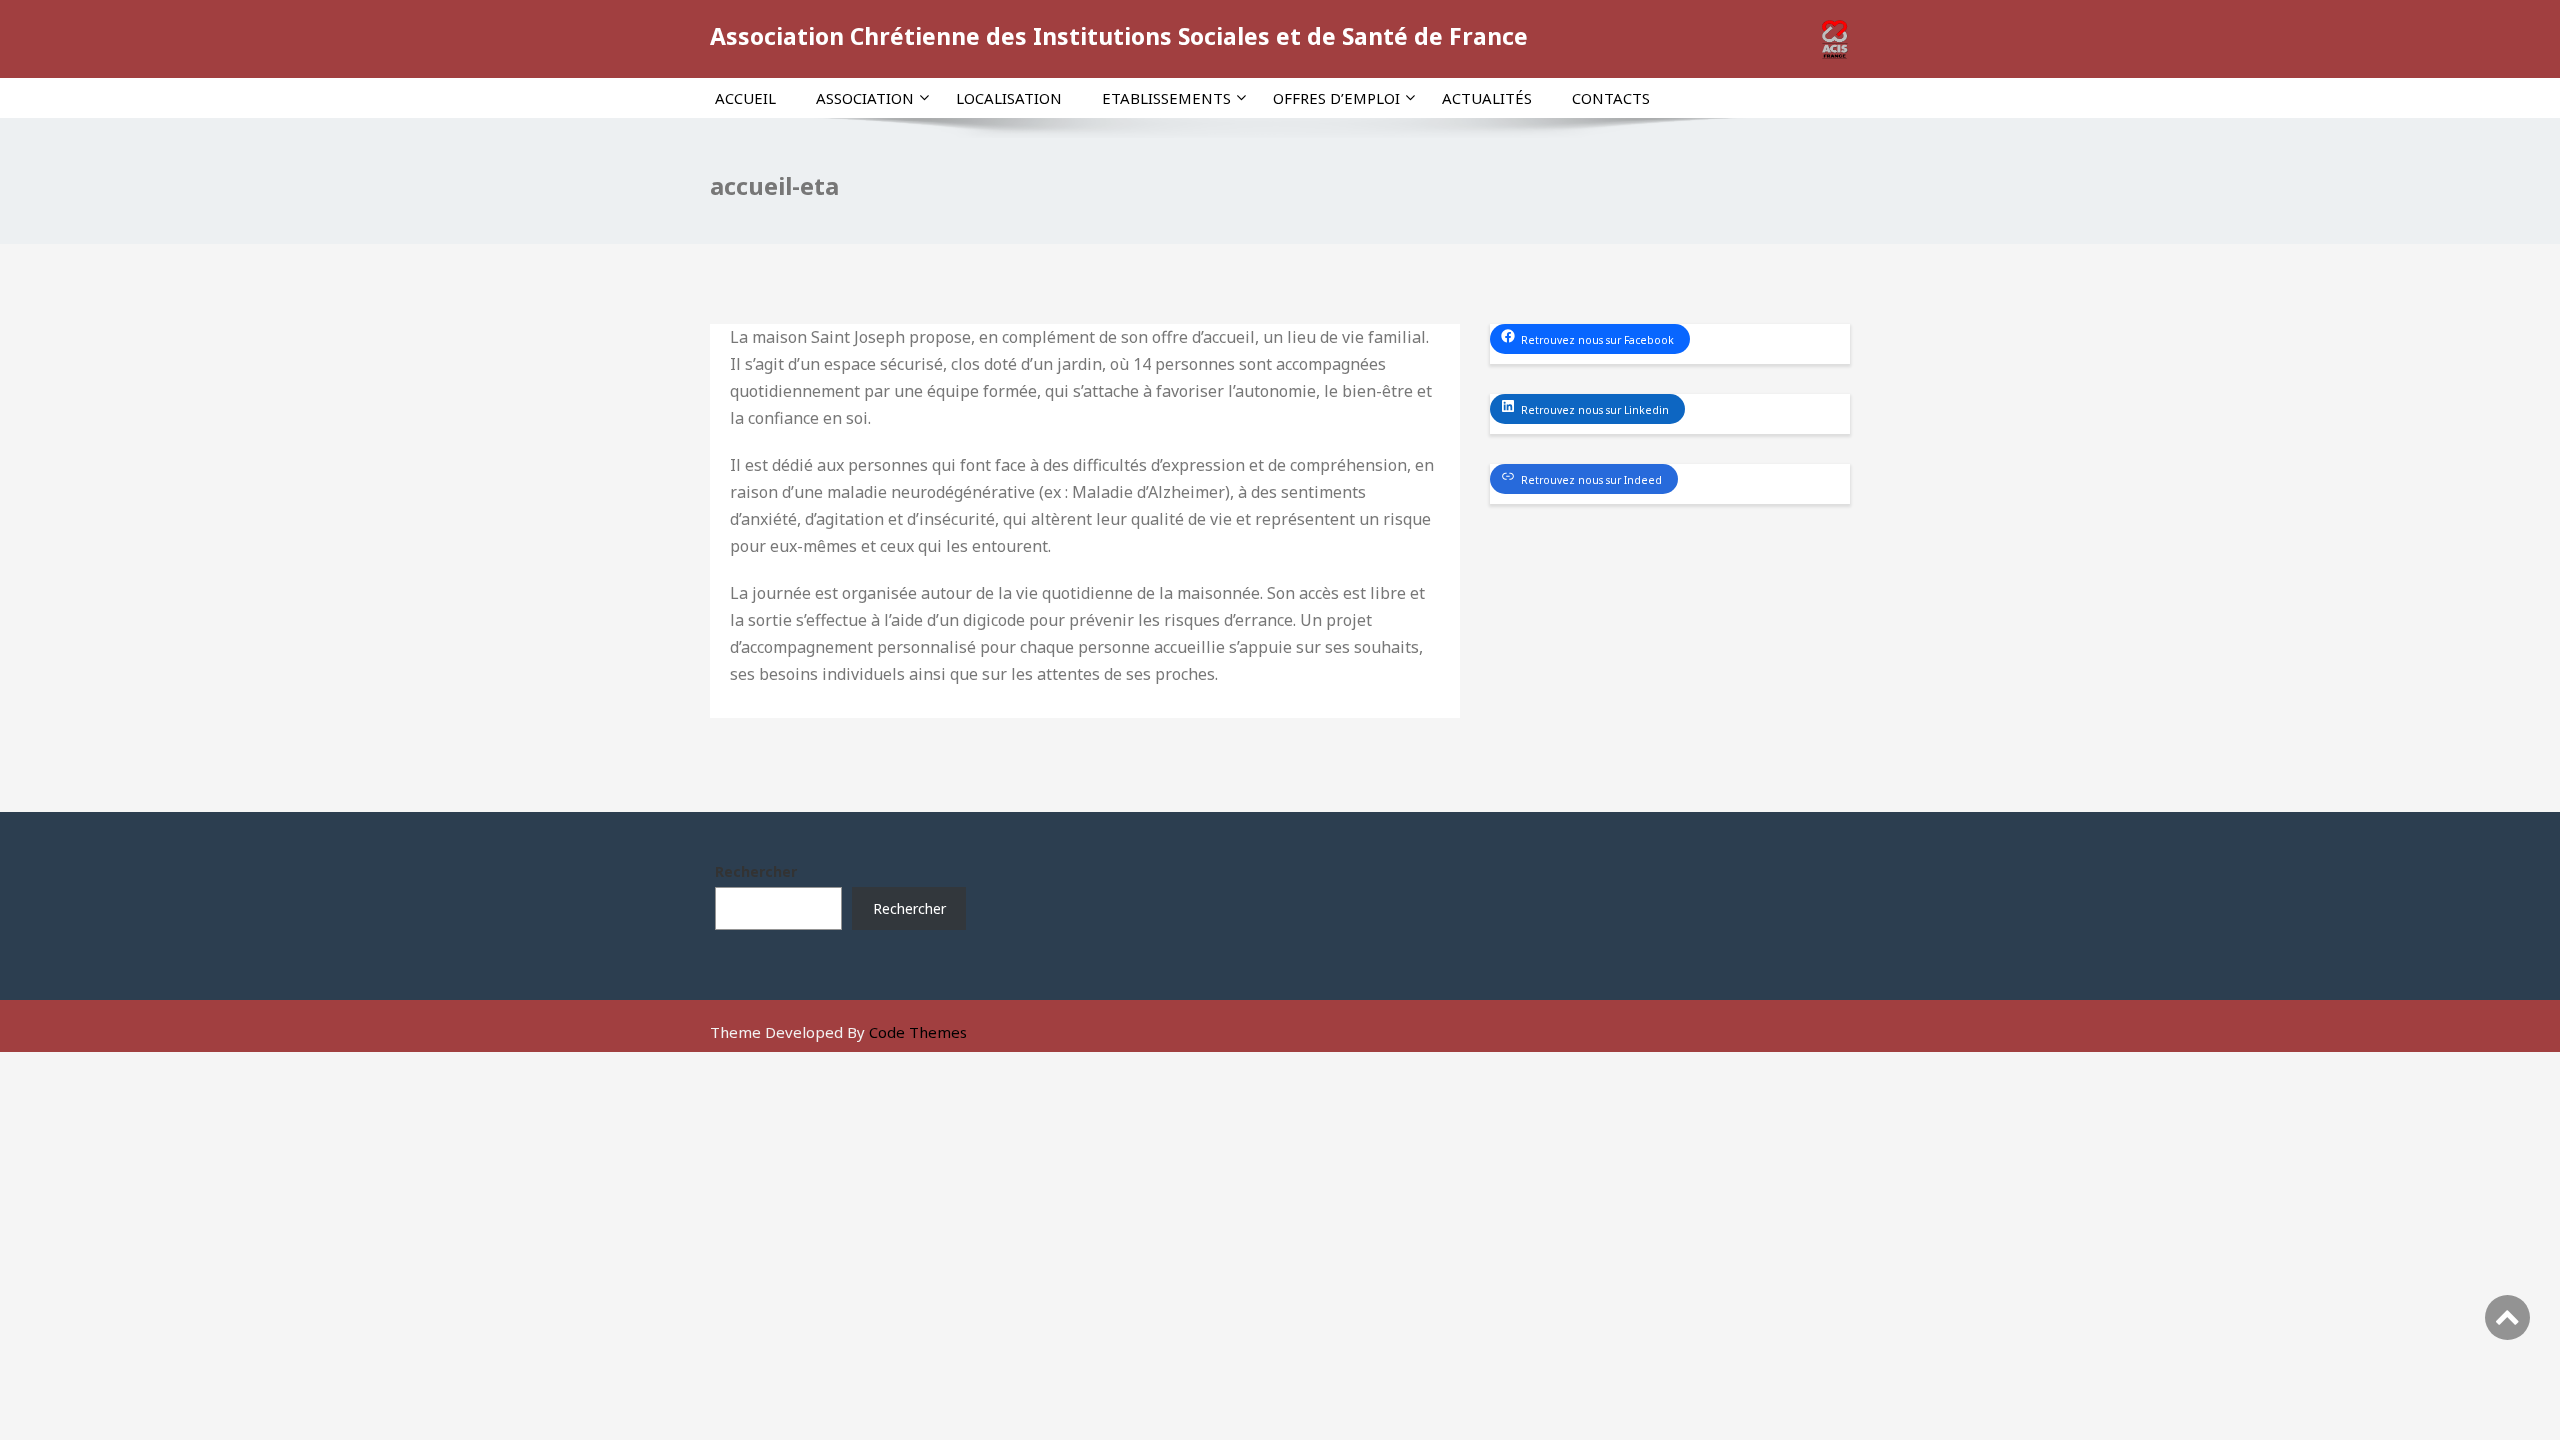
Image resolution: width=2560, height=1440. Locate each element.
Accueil (745, 98)
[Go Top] (2507, 1317)
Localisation (1009, 98)
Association (865, 98)
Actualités (1487, 98)
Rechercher (756, 871)
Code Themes (918, 1032)
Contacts (1611, 98)
